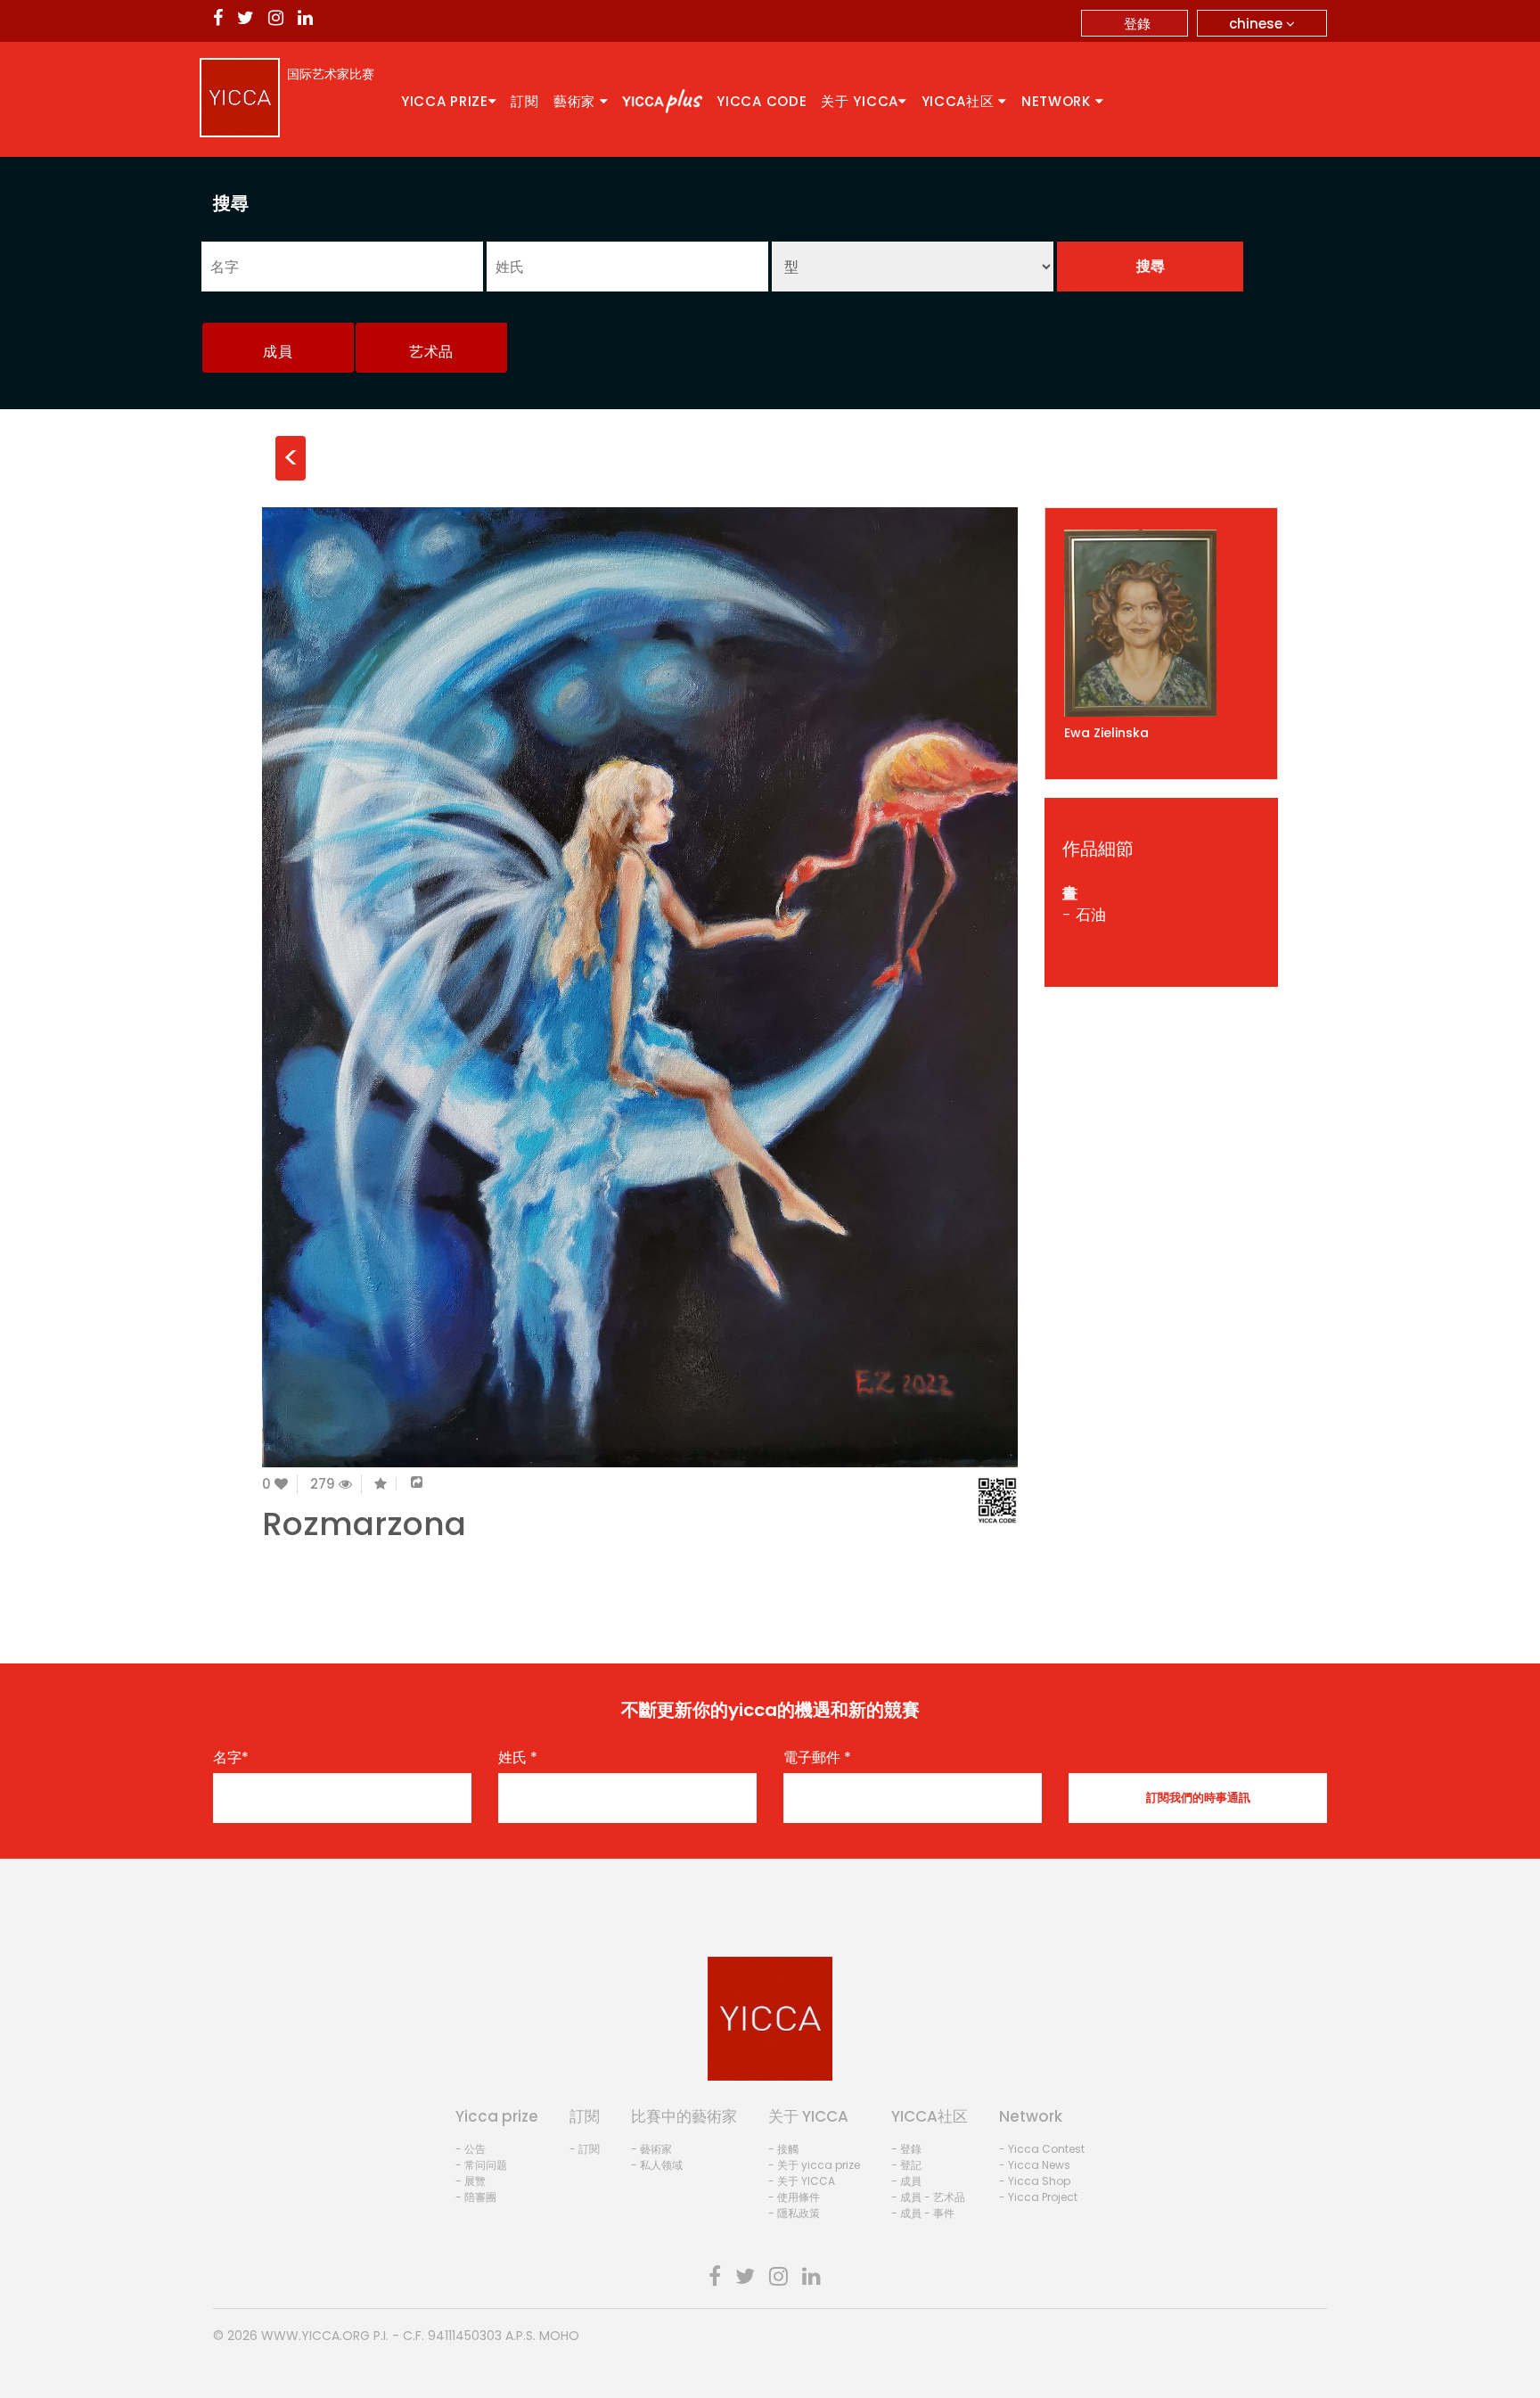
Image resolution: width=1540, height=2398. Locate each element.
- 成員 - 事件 (923, 2213)
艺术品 (431, 352)
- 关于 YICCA (802, 2181)
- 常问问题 (481, 2165)
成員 (278, 352)
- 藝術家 (651, 2149)
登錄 (1137, 24)
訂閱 (524, 101)
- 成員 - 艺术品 (928, 2197)
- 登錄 (906, 2149)
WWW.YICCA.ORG (315, 2336)
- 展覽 (471, 2181)
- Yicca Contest (1042, 2149)
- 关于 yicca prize (814, 2165)
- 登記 (906, 2165)
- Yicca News (1035, 2165)
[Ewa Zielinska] (1162, 623)
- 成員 (906, 2181)
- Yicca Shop (1035, 2181)
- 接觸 (783, 2149)
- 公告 (471, 2149)
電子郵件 (817, 1758)
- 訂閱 (585, 2149)
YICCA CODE (762, 101)
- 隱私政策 (794, 2213)
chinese (1257, 24)
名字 (231, 1758)
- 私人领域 (657, 2165)
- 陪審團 (476, 2197)
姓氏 (518, 1758)
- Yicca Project (1038, 2197)
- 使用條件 (794, 2197)
